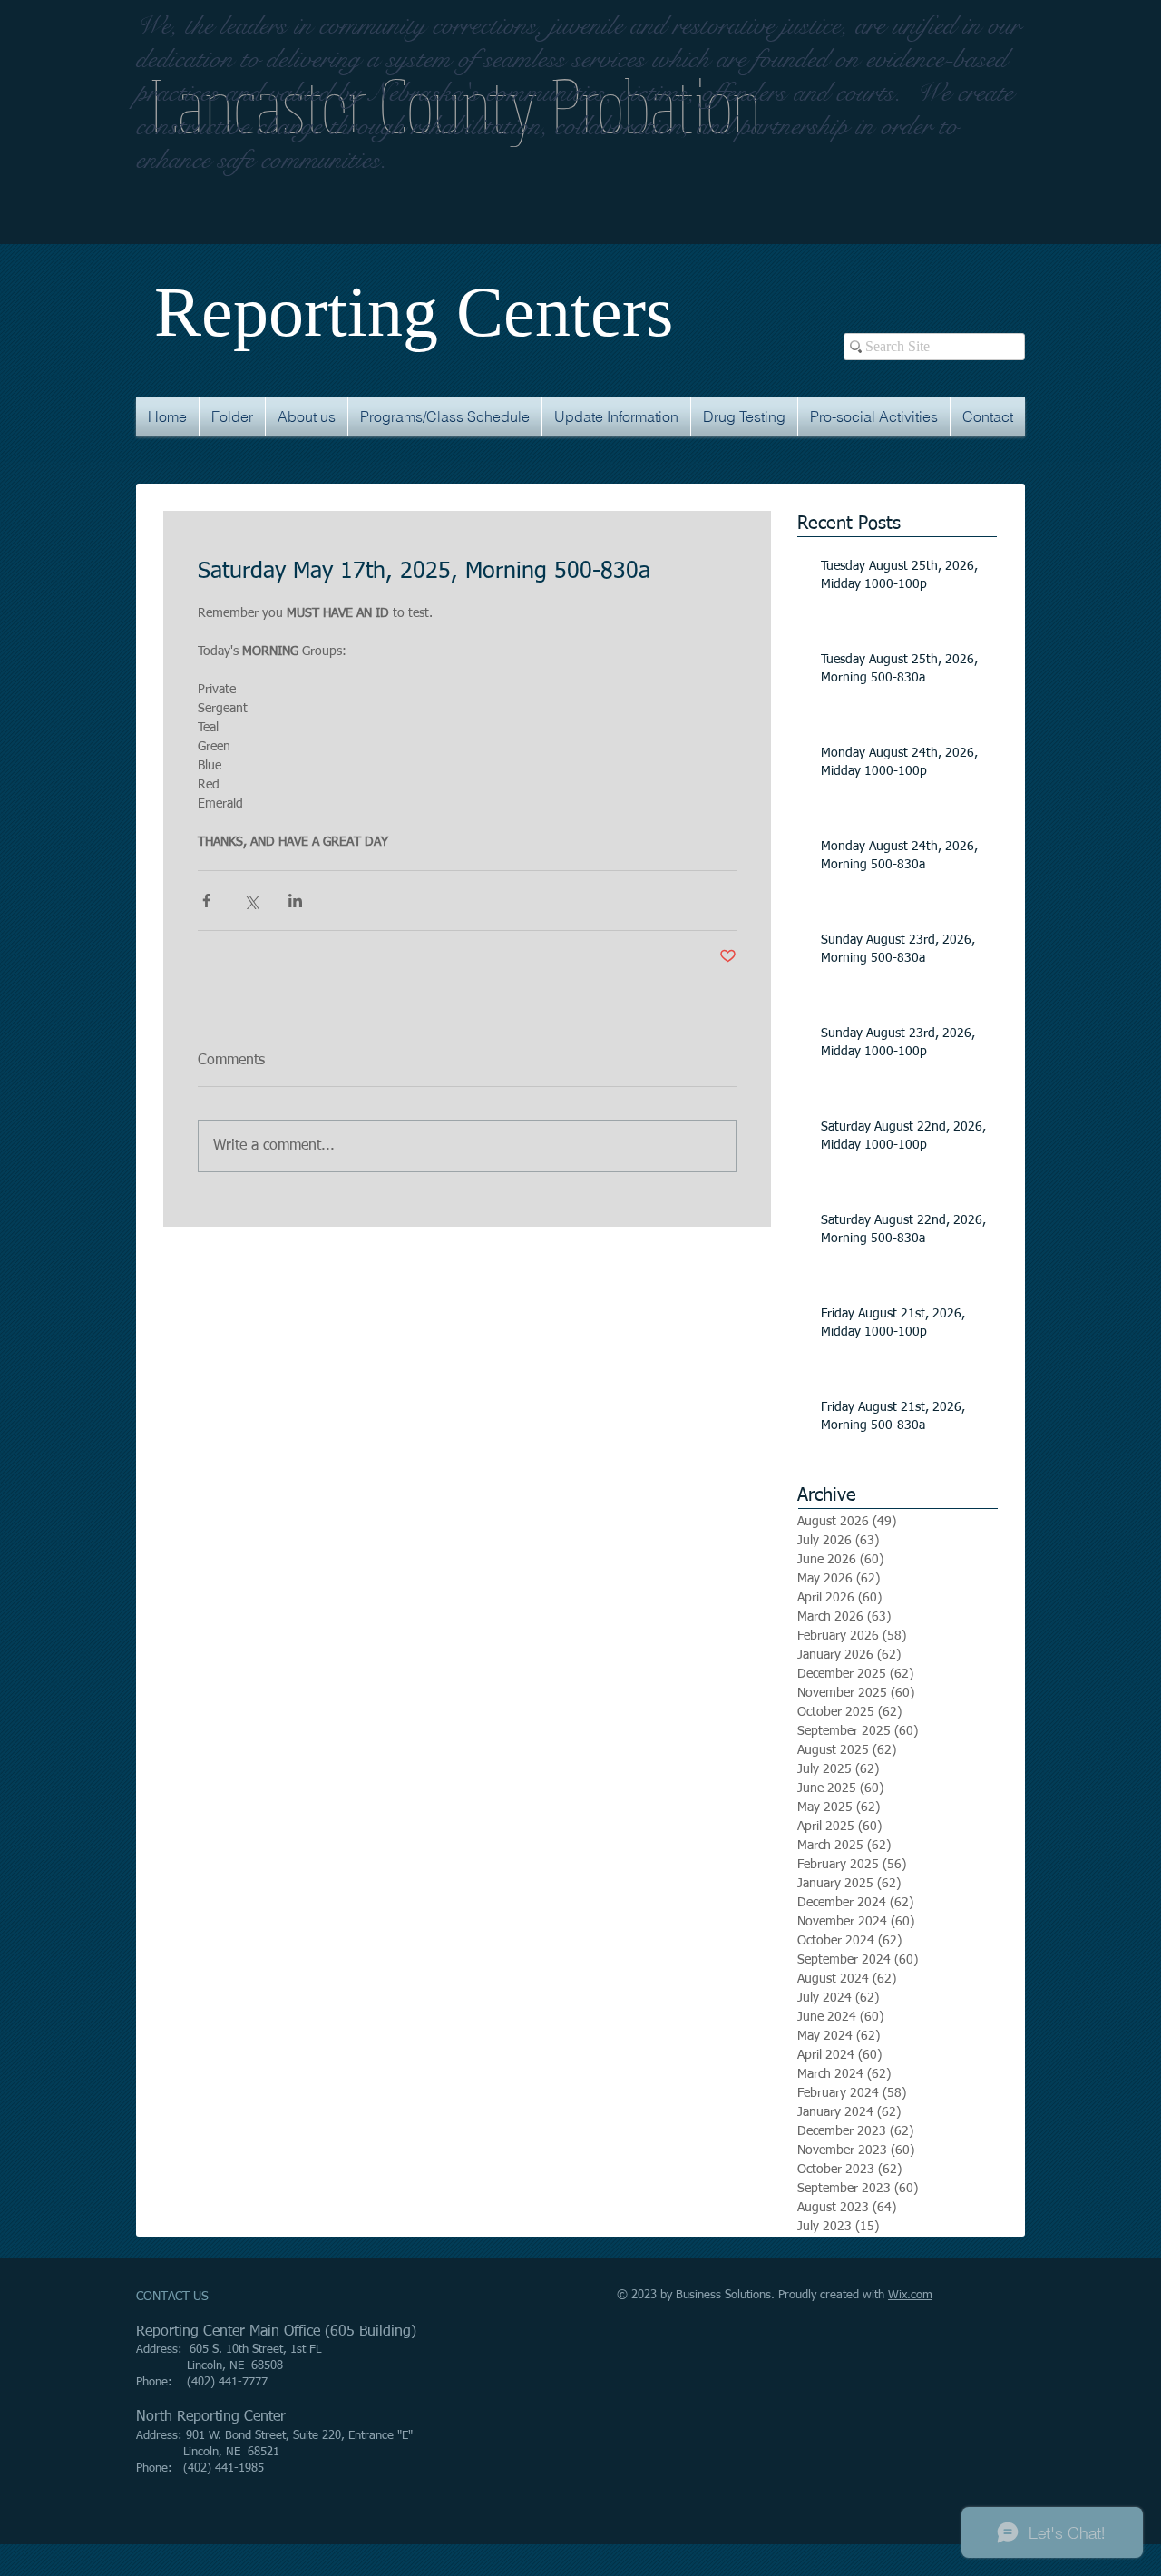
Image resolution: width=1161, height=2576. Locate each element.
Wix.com (910, 2295)
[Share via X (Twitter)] (251, 901)
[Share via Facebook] (206, 901)
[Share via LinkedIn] (295, 901)
